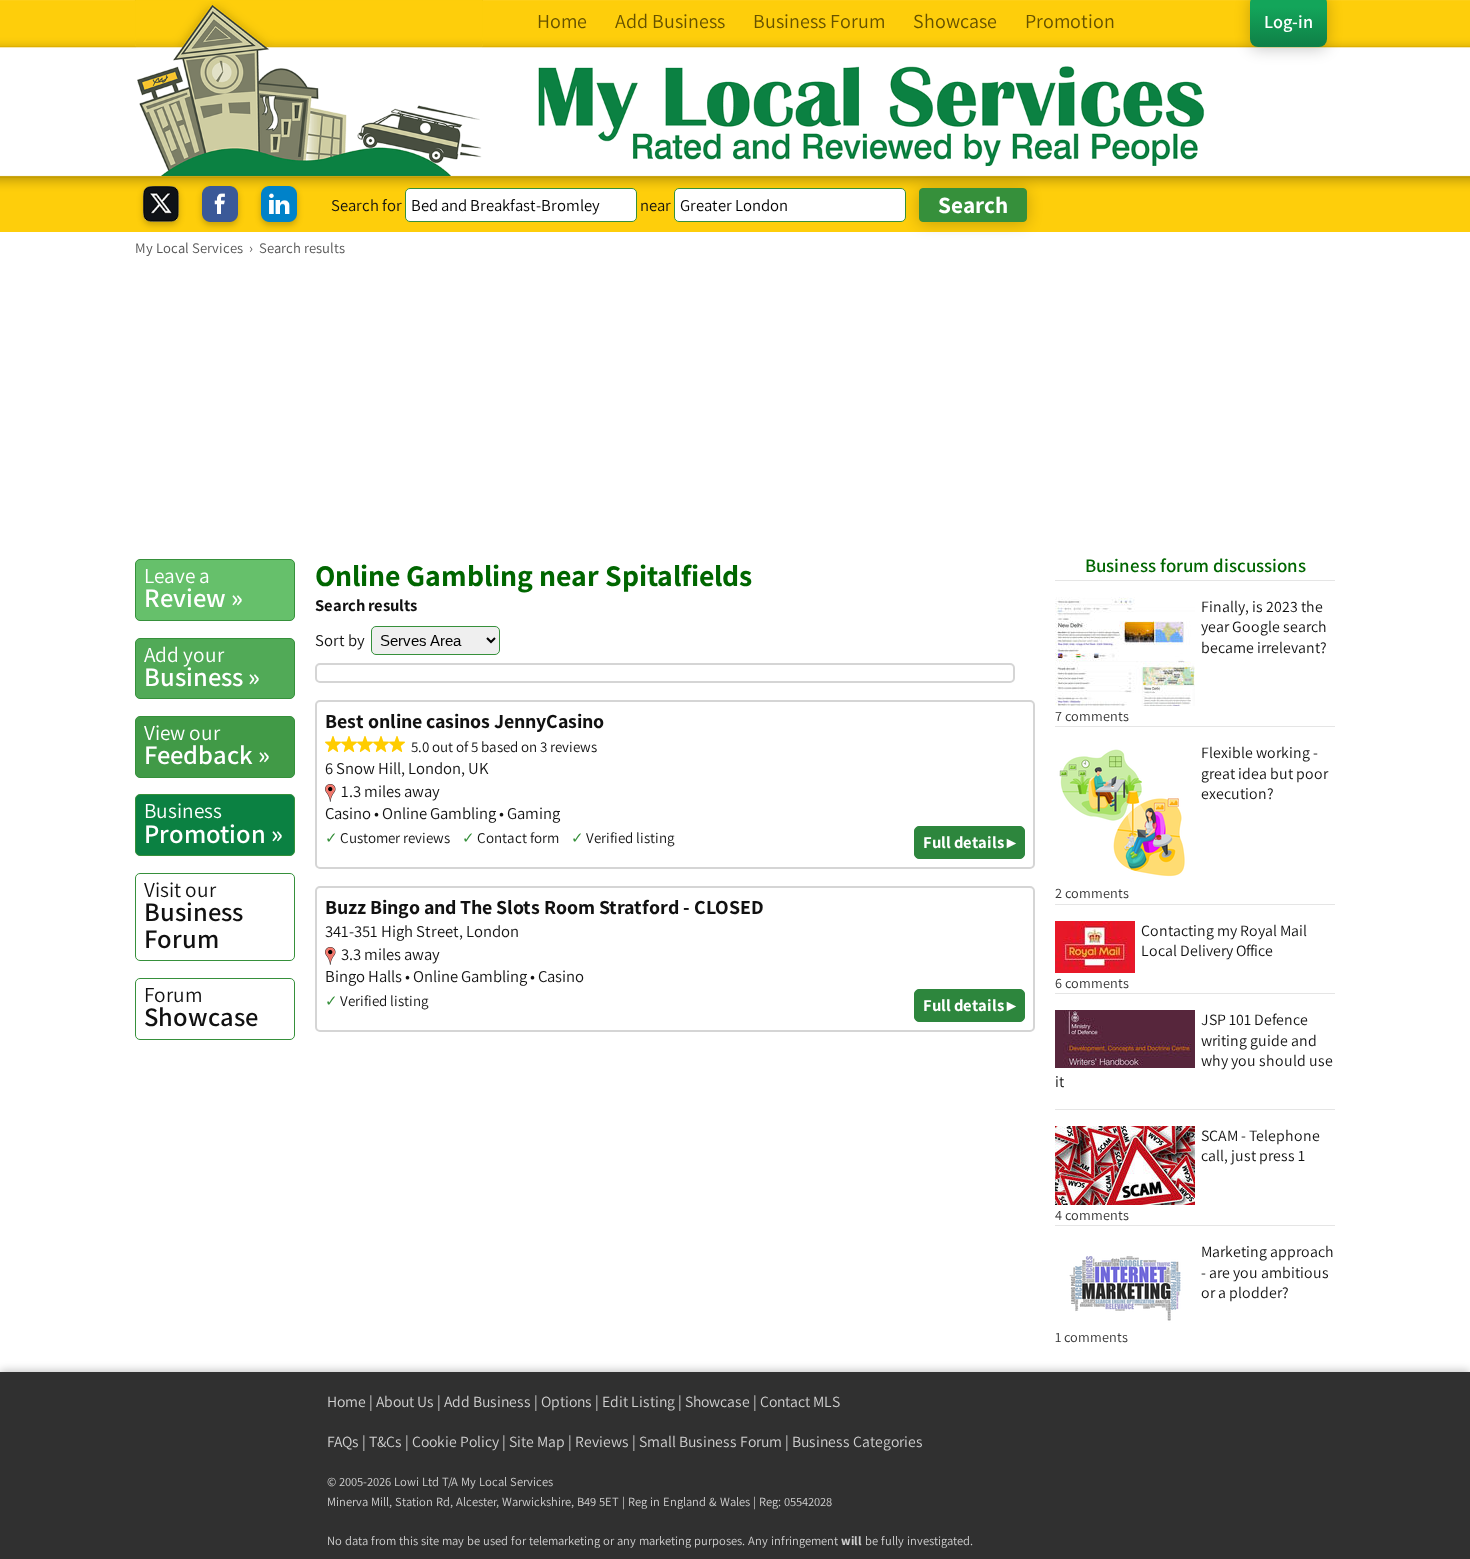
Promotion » (213, 823)
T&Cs (385, 1441)
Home (346, 1401)
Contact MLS (800, 1401)
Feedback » (207, 745)
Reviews (602, 1441)
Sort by (340, 640)
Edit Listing (638, 1401)
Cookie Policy (455, 1441)
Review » (193, 588)
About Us (405, 1401)
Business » (202, 667)
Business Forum (193, 915)
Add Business (487, 1401)
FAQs (343, 1441)
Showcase (201, 1007)
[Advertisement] (735, 407)
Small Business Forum (710, 1441)
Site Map (537, 1441)
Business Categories (857, 1441)
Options (566, 1401)
